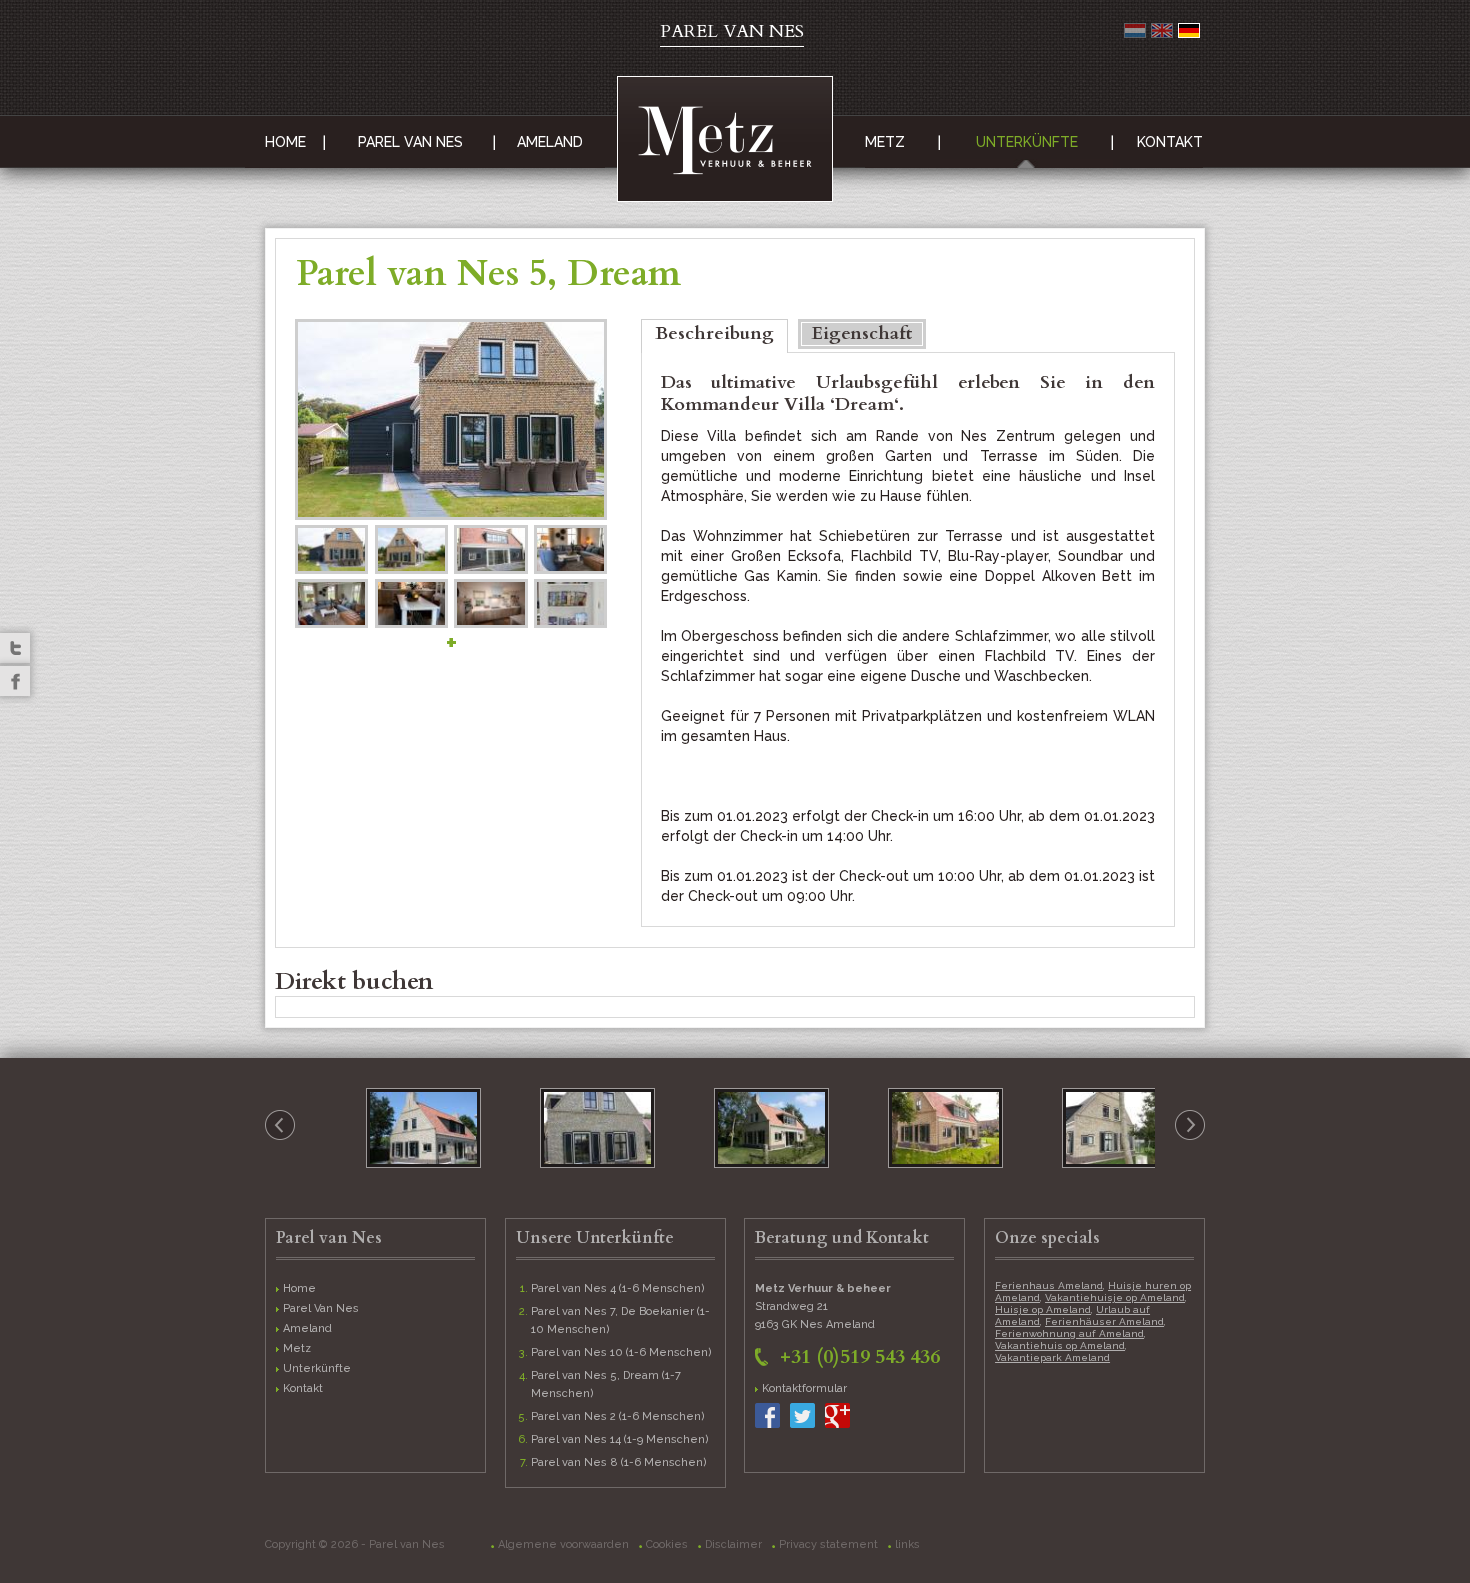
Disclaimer (733, 1544)
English (1162, 30)
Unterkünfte (1027, 142)
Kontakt (1170, 142)
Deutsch (1189, 30)
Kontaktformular (804, 1388)
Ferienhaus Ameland (1049, 1285)
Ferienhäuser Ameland (1104, 1321)
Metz (885, 142)
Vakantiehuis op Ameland (1060, 1345)
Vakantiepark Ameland (1052, 1357)
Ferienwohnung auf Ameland (1069, 1333)
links (907, 1544)
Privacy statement (828, 1544)
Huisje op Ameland (1043, 1309)
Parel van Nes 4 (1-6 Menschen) (618, 1288)
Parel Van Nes (410, 142)
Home (285, 142)
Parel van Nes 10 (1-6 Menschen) (621, 1352)
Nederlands (1135, 30)
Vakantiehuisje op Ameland (1115, 1297)
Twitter (15, 648)
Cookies (667, 1544)
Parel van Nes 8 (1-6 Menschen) (619, 1462)
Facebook (15, 681)
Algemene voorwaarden (563, 1544)
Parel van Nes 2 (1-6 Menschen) (618, 1416)
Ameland (550, 142)
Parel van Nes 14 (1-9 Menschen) (620, 1439)
